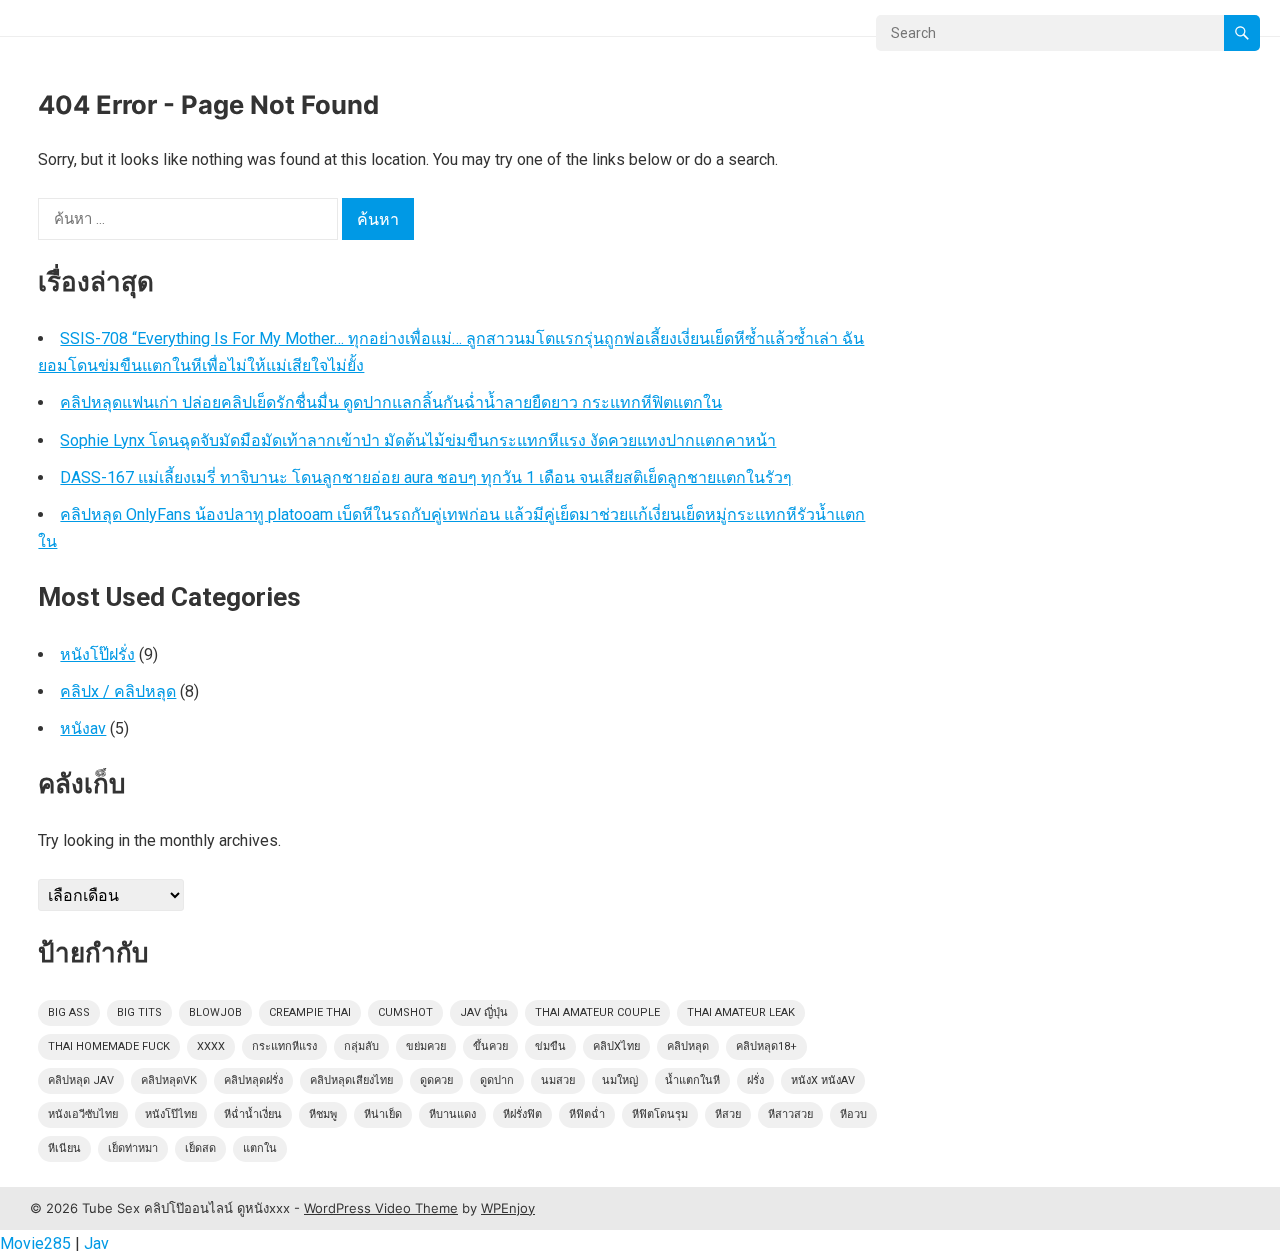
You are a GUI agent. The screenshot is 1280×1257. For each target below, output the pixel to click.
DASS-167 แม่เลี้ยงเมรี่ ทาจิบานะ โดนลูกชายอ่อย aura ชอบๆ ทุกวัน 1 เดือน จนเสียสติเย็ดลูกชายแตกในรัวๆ (426, 477)
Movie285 (35, 1243)
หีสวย (728, 1114)
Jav (96, 1243)
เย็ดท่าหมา (133, 1148)
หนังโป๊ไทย (171, 1114)
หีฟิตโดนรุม (660, 1114)
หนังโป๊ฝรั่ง (97, 654)
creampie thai (310, 1012)
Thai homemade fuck (109, 1046)
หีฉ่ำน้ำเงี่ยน (253, 1114)
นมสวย (558, 1080)
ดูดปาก (497, 1080)
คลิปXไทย (616, 1046)
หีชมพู (323, 1114)
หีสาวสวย (790, 1114)
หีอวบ (853, 1114)
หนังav (83, 728)
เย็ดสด (200, 1148)
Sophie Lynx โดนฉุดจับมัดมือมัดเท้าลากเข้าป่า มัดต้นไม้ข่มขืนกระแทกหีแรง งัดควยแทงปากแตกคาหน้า (418, 440)
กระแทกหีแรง (284, 1046)
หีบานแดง (452, 1114)
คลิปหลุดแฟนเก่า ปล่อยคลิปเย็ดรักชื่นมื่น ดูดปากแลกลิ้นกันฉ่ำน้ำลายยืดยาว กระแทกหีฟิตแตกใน (391, 402)
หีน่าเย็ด (383, 1114)
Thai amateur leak (741, 1012)
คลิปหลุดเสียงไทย (351, 1080)
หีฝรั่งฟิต (522, 1114)
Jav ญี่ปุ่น (484, 1012)
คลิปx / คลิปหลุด (118, 691)
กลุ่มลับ (361, 1046)
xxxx (211, 1046)
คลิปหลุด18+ (766, 1046)
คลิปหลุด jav (81, 1080)
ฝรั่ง (755, 1080)
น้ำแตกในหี (692, 1080)
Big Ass (69, 1012)
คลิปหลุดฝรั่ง (253, 1080)
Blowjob (215, 1012)
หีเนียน (64, 1148)
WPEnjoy (508, 1208)
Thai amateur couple (597, 1012)
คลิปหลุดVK (169, 1080)
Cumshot (405, 1012)
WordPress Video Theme (381, 1208)
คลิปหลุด (688, 1046)
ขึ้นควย (490, 1046)
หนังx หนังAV (823, 1080)
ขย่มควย (426, 1046)
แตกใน (260, 1148)
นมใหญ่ (620, 1080)
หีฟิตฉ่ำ (587, 1114)
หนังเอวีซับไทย (83, 1114)
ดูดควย (436, 1080)
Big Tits (139, 1012)
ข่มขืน (550, 1046)
